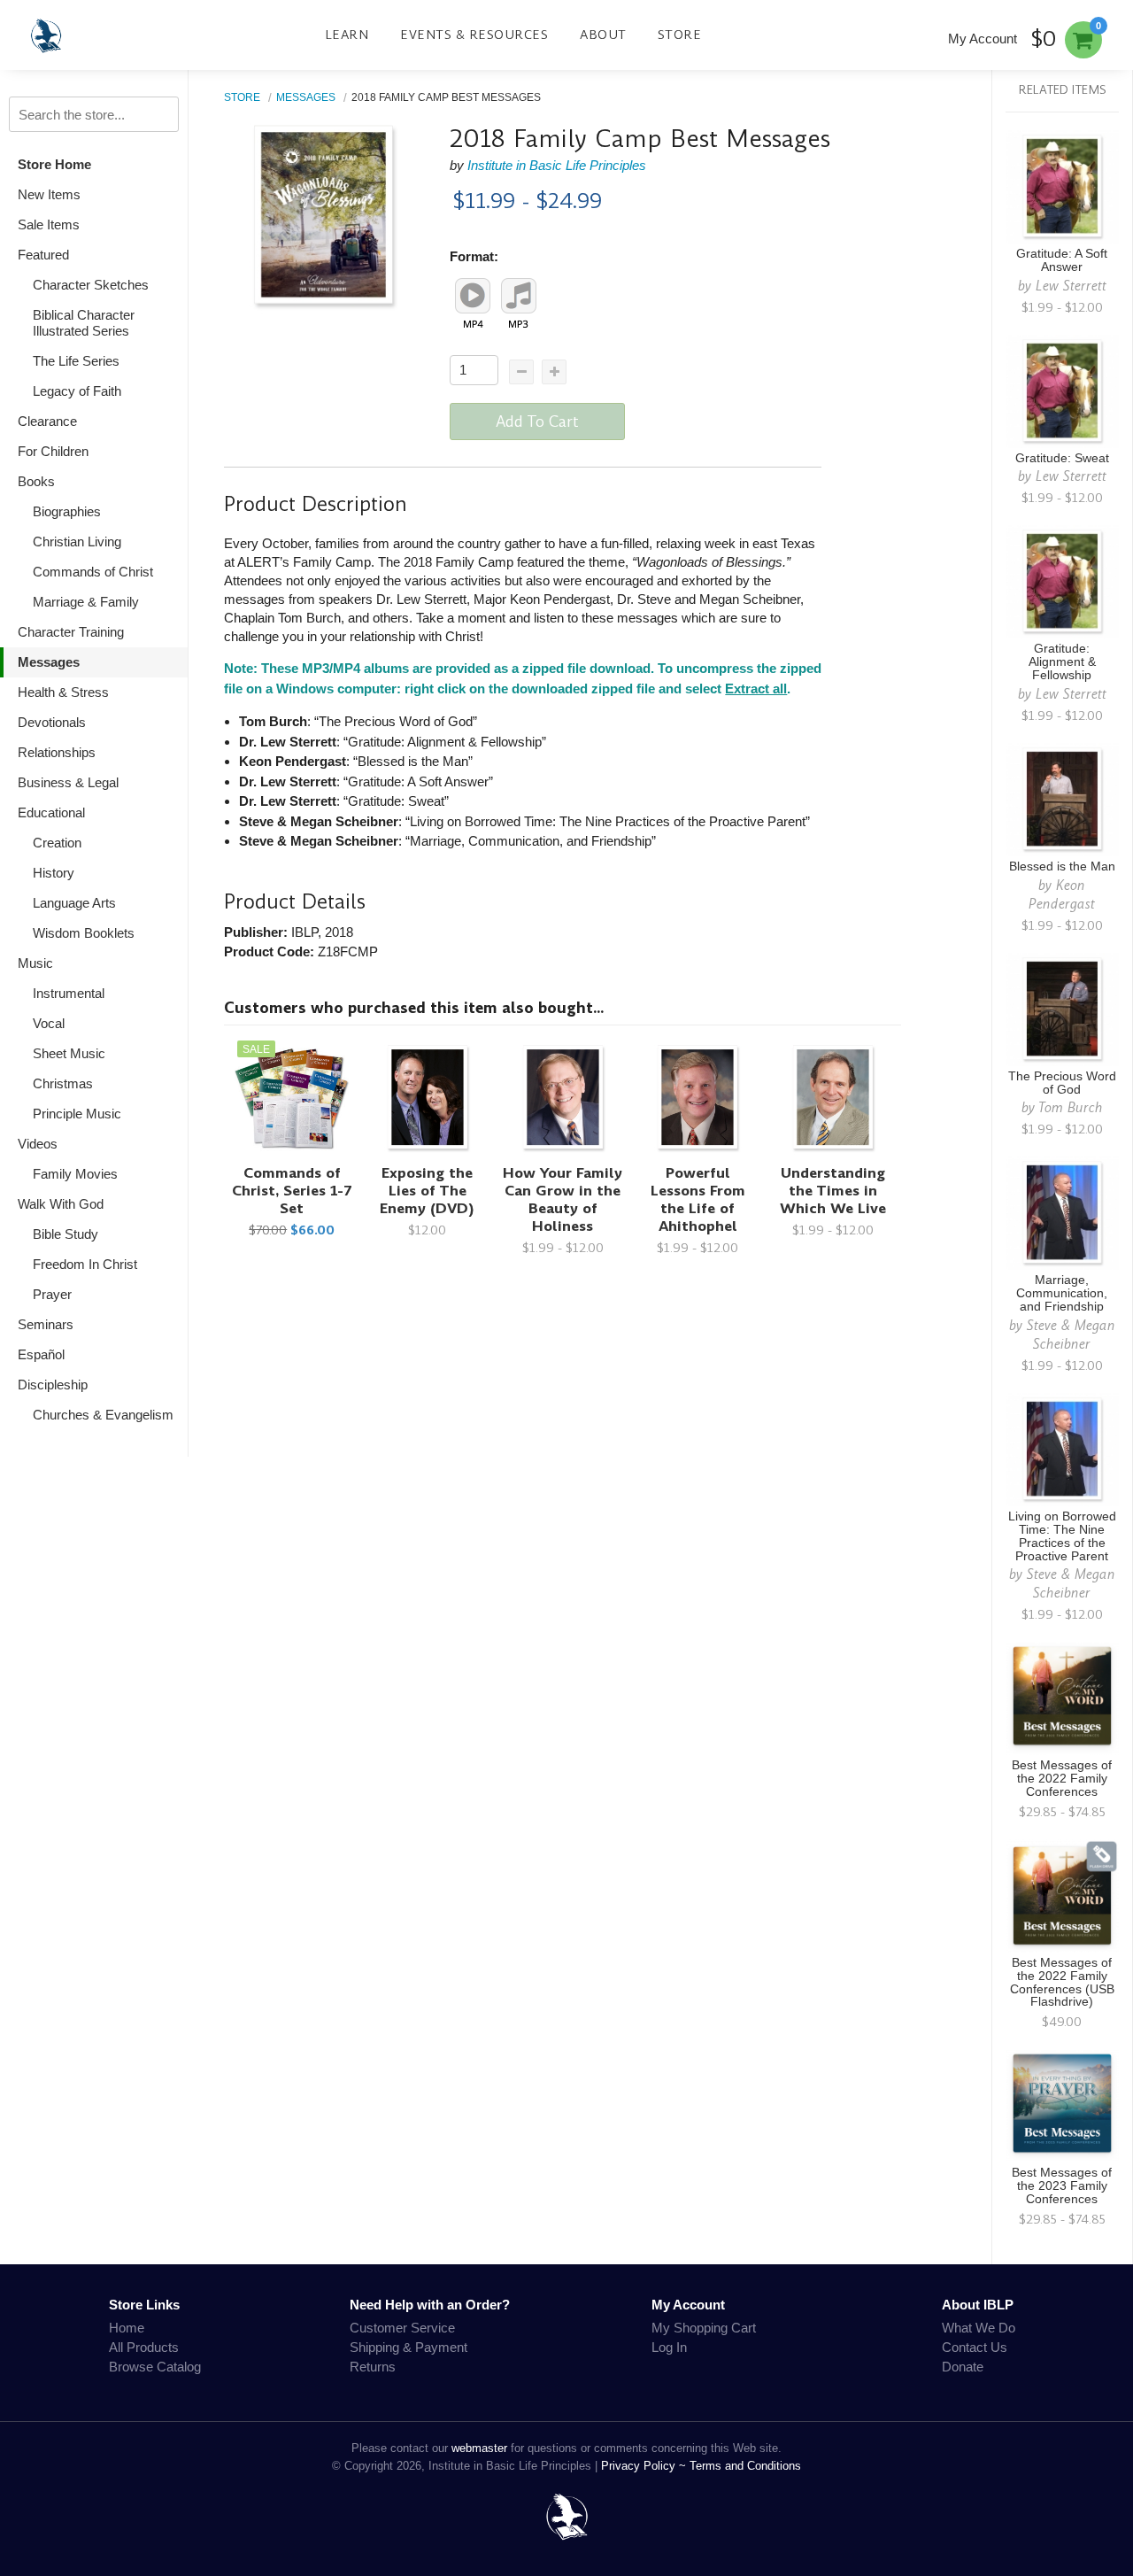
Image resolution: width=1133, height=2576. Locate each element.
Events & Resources (474, 35)
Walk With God (61, 1204)
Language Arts (74, 903)
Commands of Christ (93, 572)
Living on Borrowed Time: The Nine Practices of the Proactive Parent (1062, 1536)
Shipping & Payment (408, 2347)
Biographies (67, 511)
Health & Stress (63, 692)
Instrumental (69, 993)
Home (127, 2328)
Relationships (57, 752)
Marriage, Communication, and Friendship (1062, 1293)
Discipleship (53, 1385)
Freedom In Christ (85, 1264)
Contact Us (975, 2347)
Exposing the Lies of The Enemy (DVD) (427, 1191)
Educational (51, 812)
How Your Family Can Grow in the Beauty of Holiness (563, 1199)
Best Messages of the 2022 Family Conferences (1062, 1779)
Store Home (54, 164)
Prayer (52, 1294)
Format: (474, 256)
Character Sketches (91, 285)
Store (680, 35)
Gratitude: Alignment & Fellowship (1062, 662)
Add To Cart (537, 422)
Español (41, 1354)
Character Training (71, 632)
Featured (43, 255)
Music (35, 963)
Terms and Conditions (745, 2466)
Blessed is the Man (1062, 866)
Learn (347, 35)
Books (36, 481)
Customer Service (402, 2328)
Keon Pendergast (1062, 894)
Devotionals (52, 722)
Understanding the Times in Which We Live (833, 1191)
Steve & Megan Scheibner (1071, 1334)
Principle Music (77, 1114)
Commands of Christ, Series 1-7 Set (292, 1191)
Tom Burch (1071, 1107)
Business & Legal (68, 782)
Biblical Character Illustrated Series (84, 323)
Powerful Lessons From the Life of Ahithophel (698, 1199)
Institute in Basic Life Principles (557, 165)
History (54, 873)
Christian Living (77, 542)
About (603, 35)
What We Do (979, 2328)
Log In (669, 2347)
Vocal (49, 1023)
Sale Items (49, 224)
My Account (983, 39)
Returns (373, 2367)
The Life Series (76, 361)
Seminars (46, 1324)
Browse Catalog (155, 2367)
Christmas (63, 1083)
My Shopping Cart (704, 2328)
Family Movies (75, 1174)
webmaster (479, 2448)
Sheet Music (69, 1053)
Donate (963, 2367)
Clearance (47, 421)
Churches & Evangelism (103, 1415)
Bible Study (66, 1234)
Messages (49, 662)
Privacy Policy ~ (645, 2466)
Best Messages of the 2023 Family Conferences (1062, 2186)
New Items (49, 194)
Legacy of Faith (77, 391)
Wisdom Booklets (84, 933)
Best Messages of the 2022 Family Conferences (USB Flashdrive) (1062, 1983)
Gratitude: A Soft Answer (1062, 260)
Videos (38, 1144)
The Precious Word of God (1062, 1083)
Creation (57, 843)
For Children (53, 451)
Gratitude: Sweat (1062, 458)
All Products (144, 2347)
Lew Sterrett (1071, 286)
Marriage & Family (86, 602)
